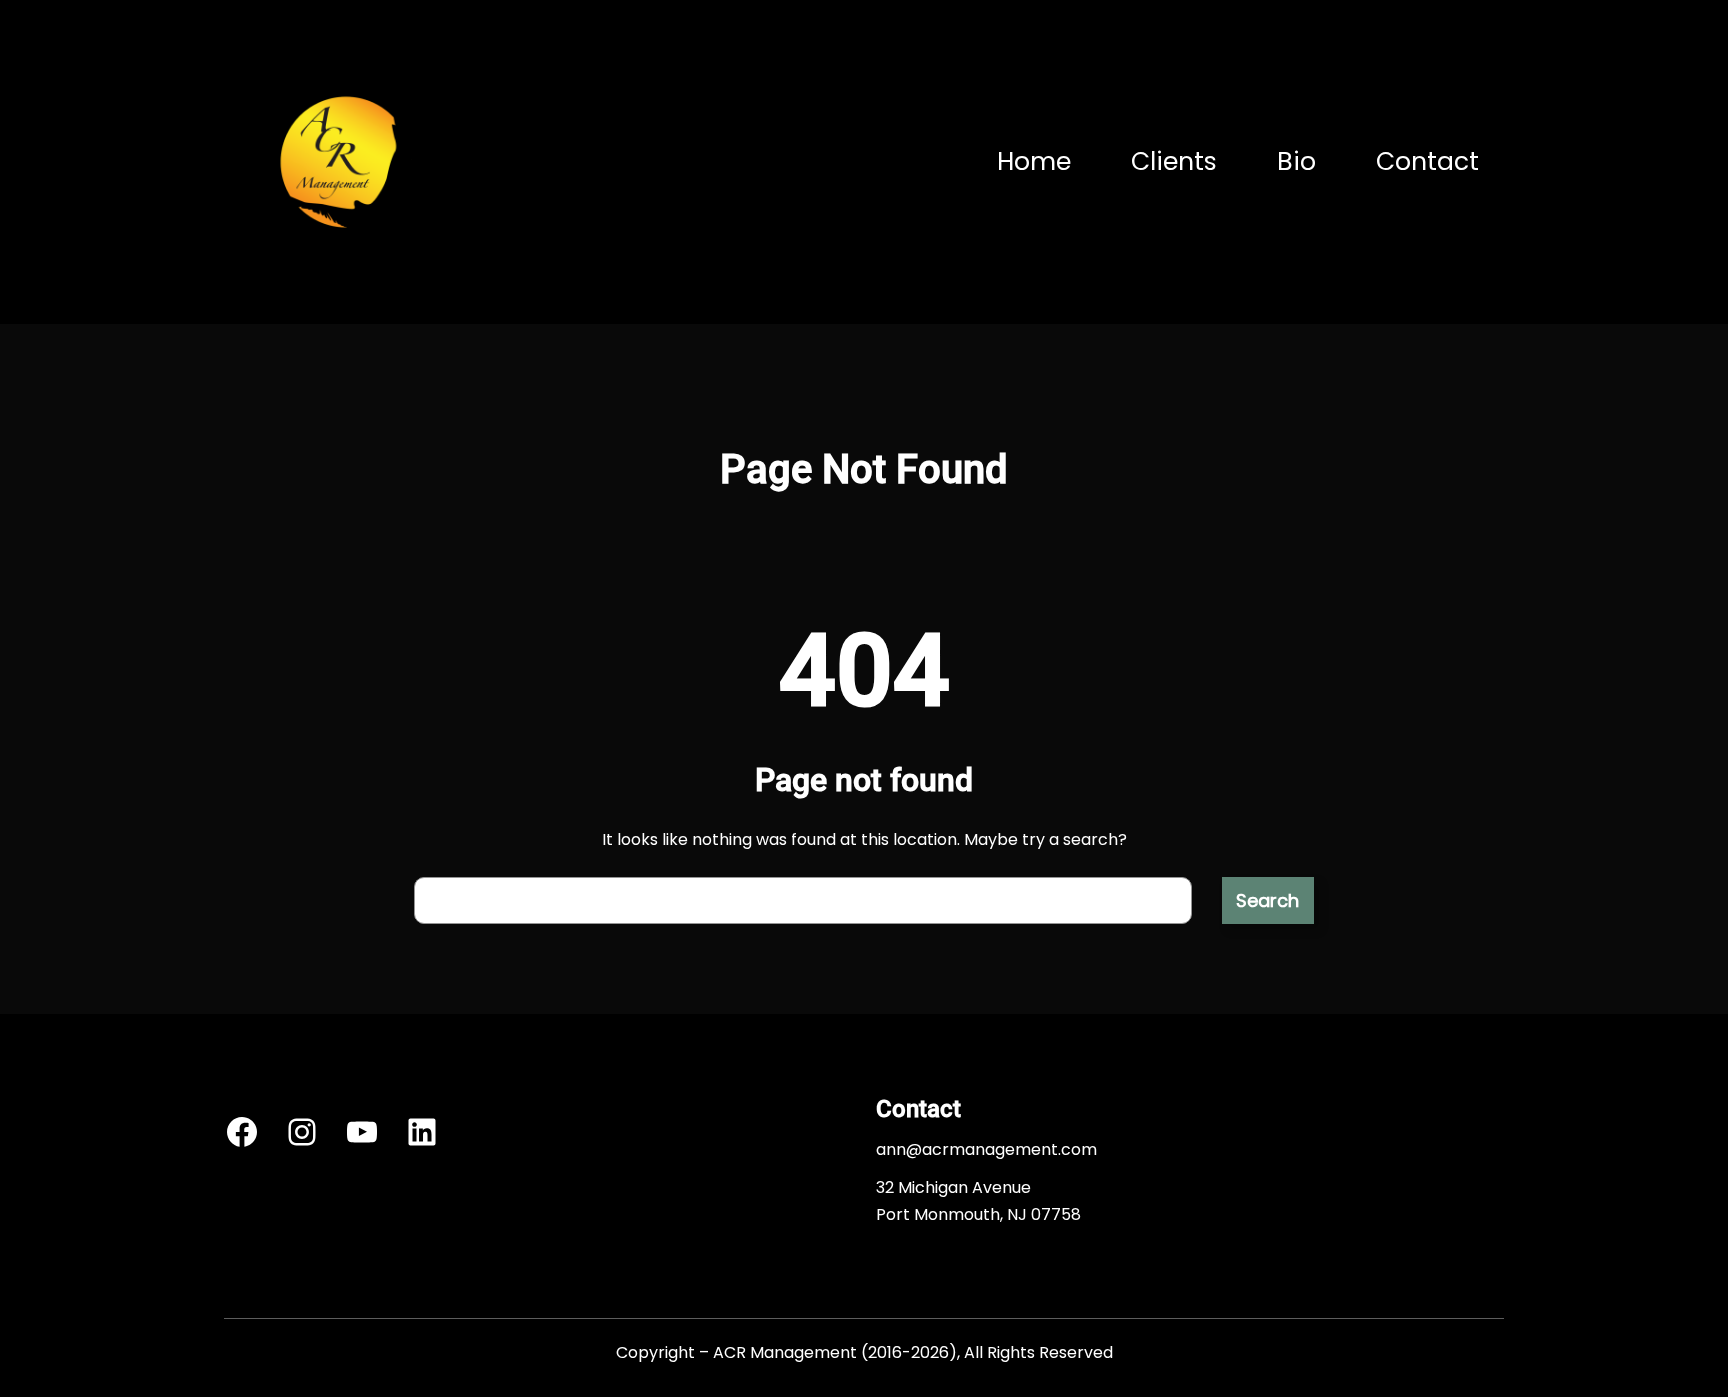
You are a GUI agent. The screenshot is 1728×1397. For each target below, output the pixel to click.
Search (1267, 900)
